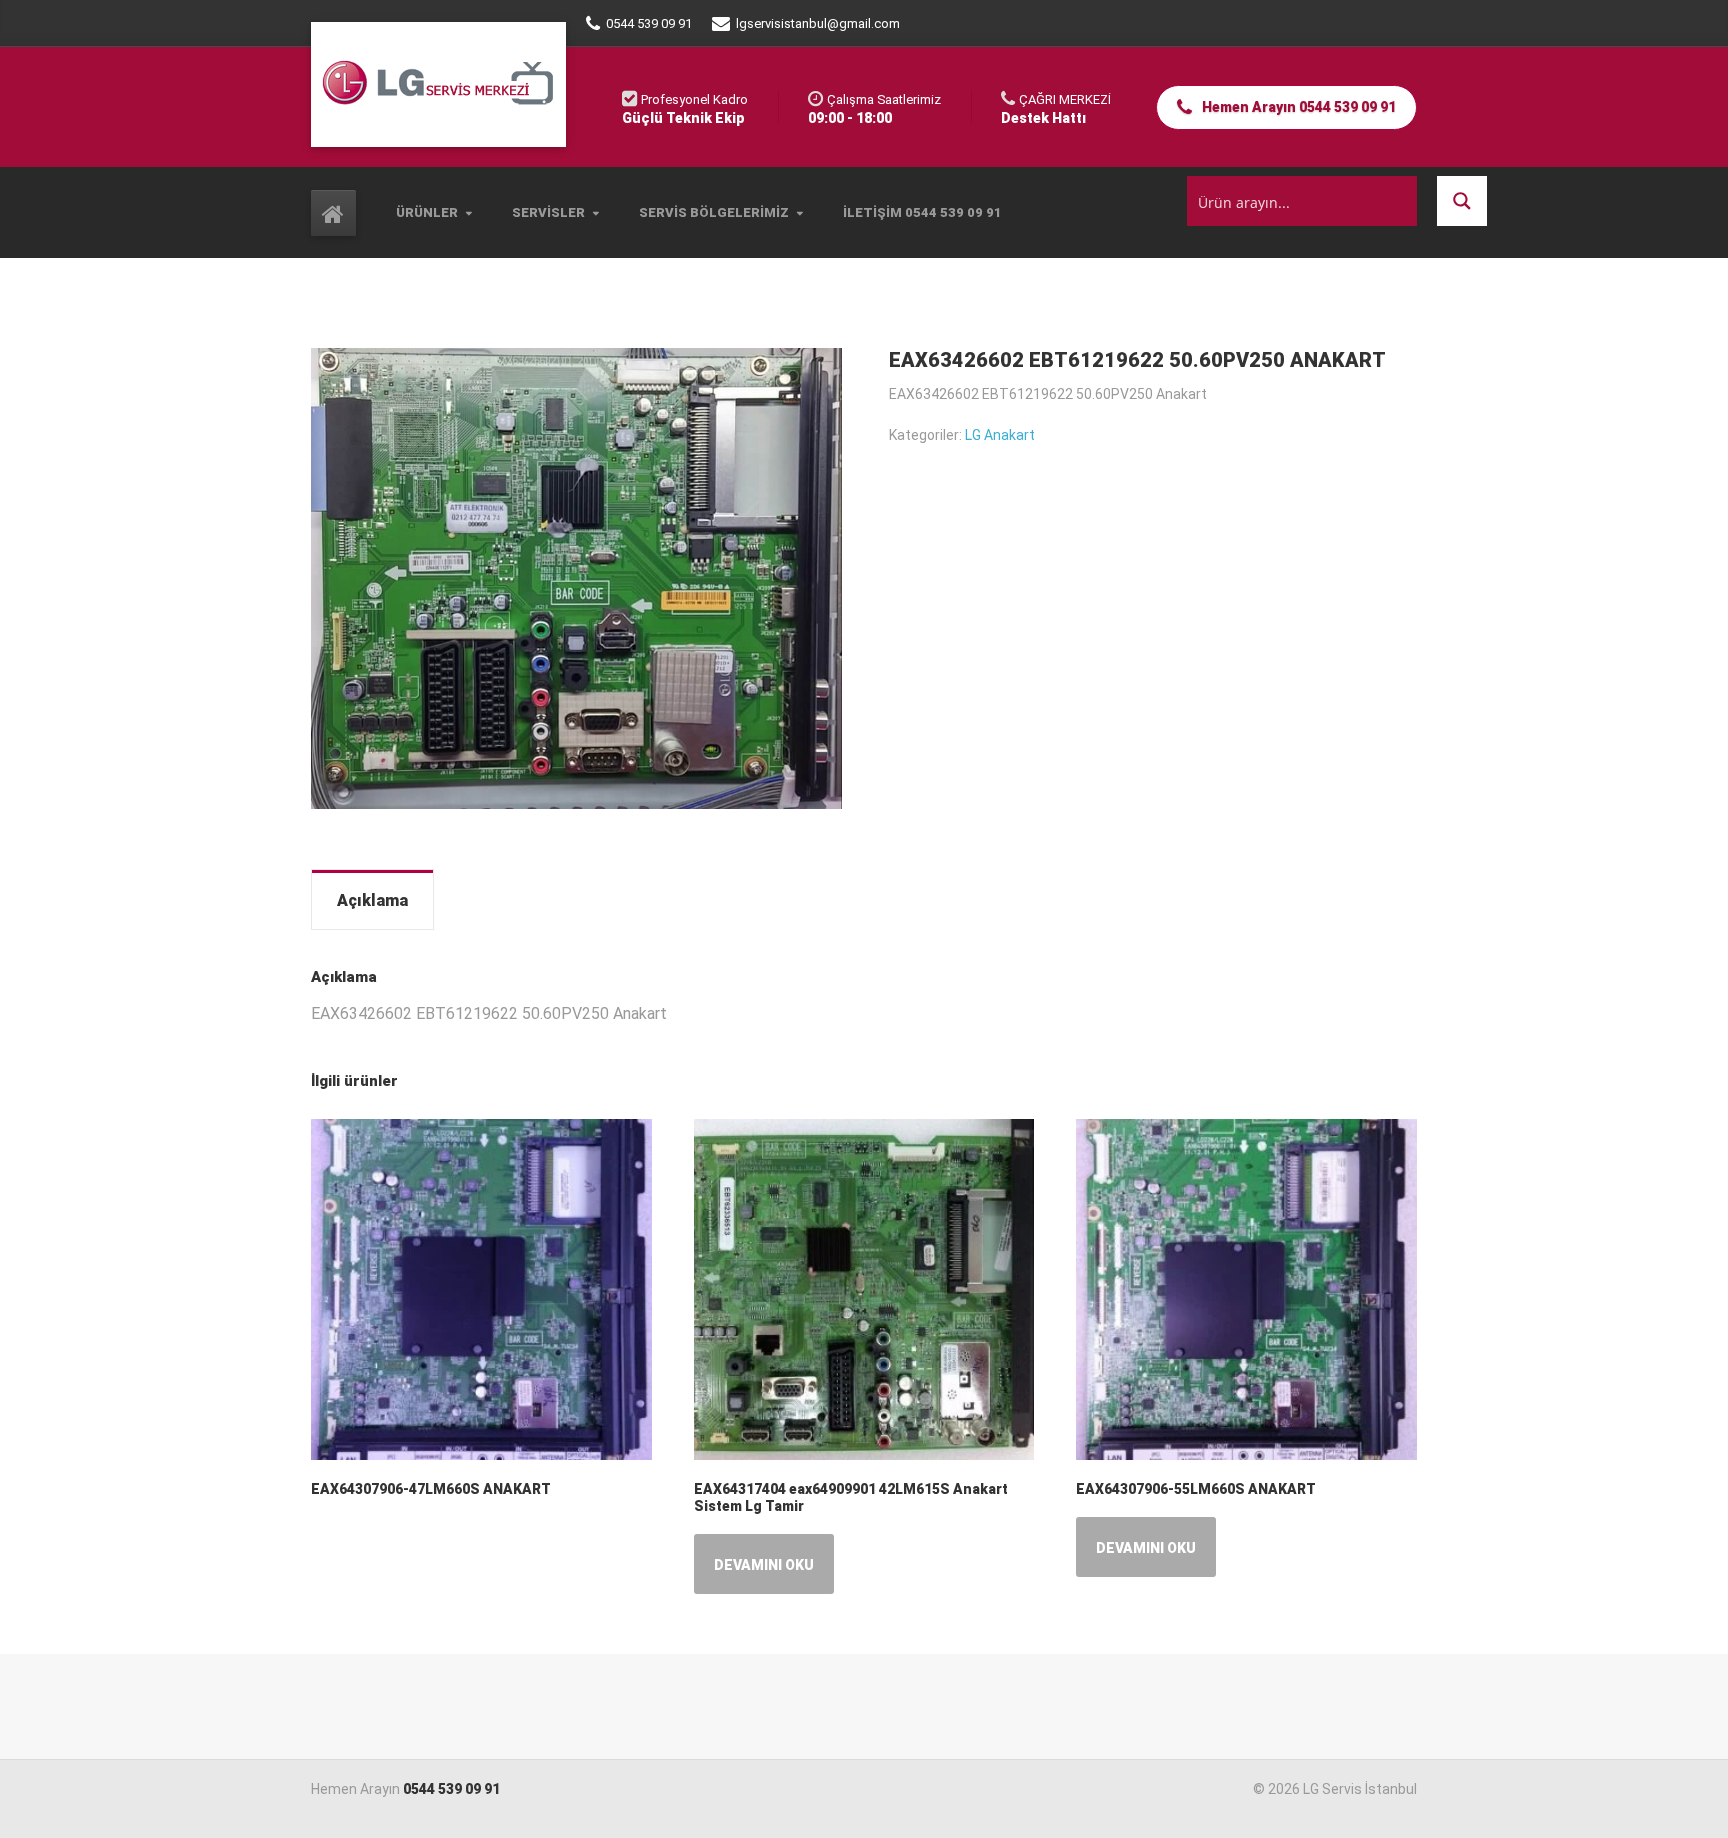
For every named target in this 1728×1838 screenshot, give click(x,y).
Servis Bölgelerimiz (714, 212)
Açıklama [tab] (372, 900)
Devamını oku (764, 1565)
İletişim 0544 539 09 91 (922, 212)
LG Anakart (1000, 435)
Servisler (548, 212)
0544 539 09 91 (451, 1789)
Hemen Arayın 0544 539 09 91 (1297, 107)
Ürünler (427, 212)
